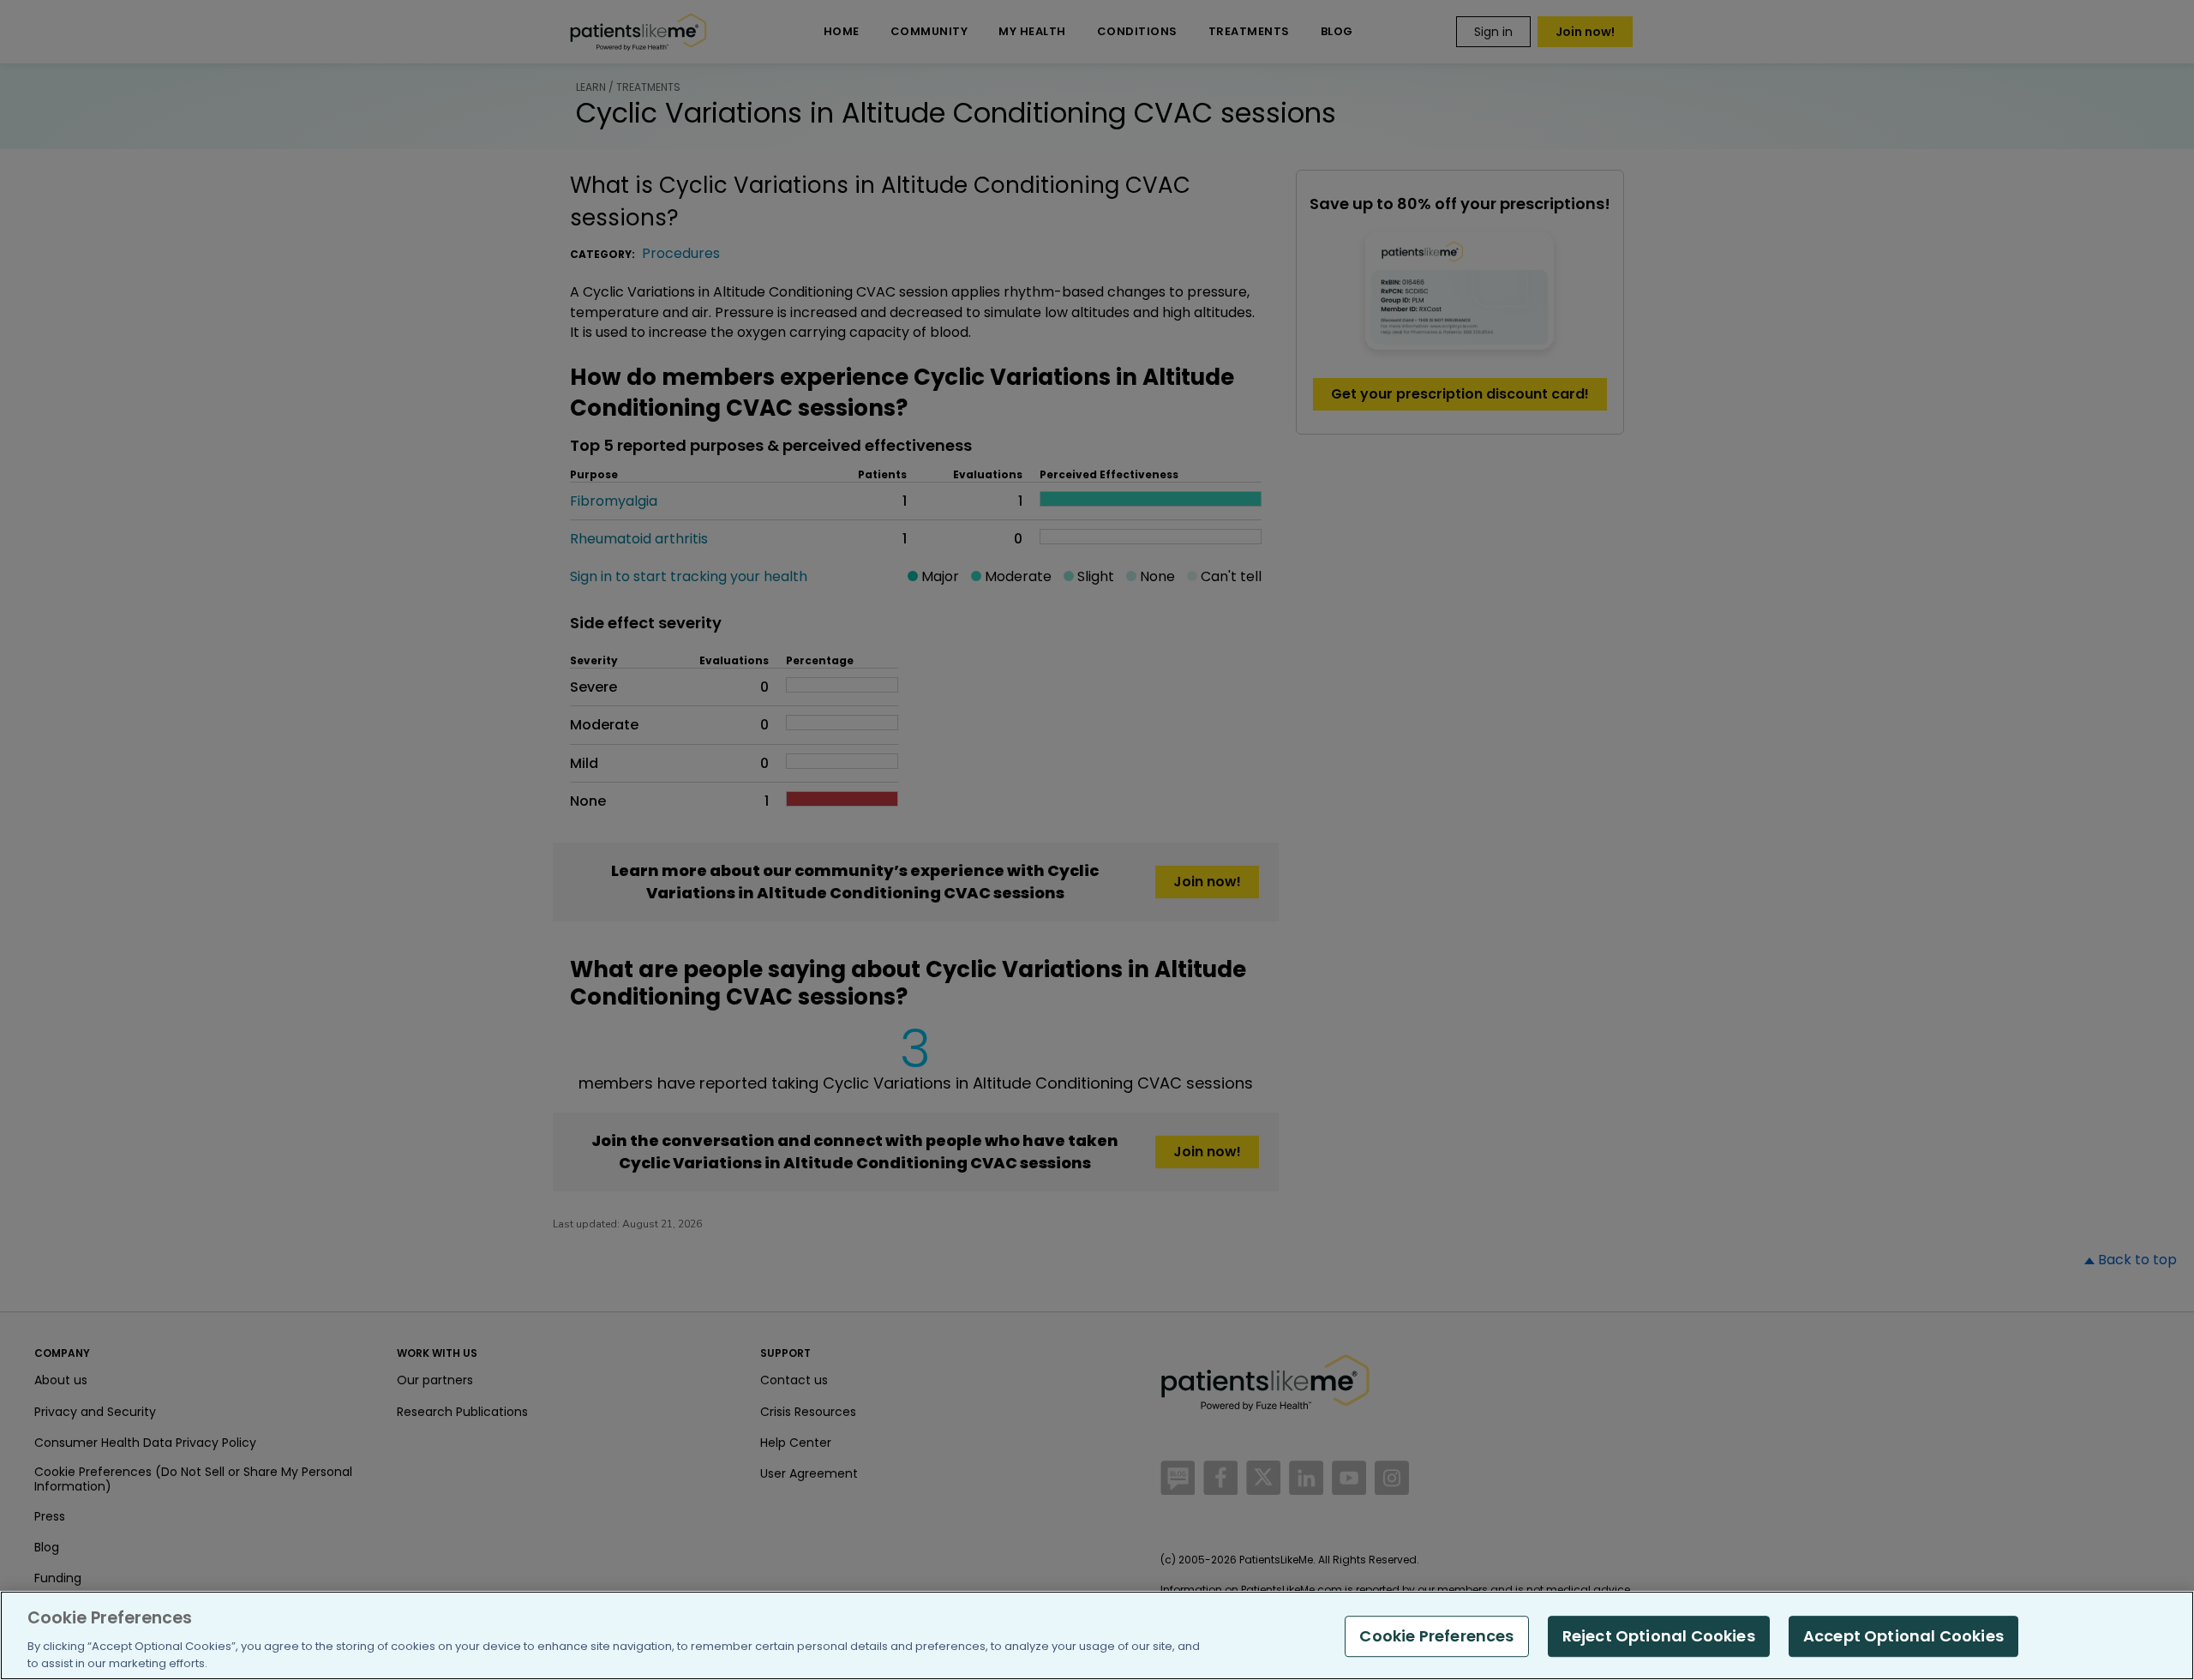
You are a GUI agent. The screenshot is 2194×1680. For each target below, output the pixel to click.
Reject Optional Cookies (1659, 1636)
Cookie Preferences (1436, 1636)
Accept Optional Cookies (1903, 1636)
